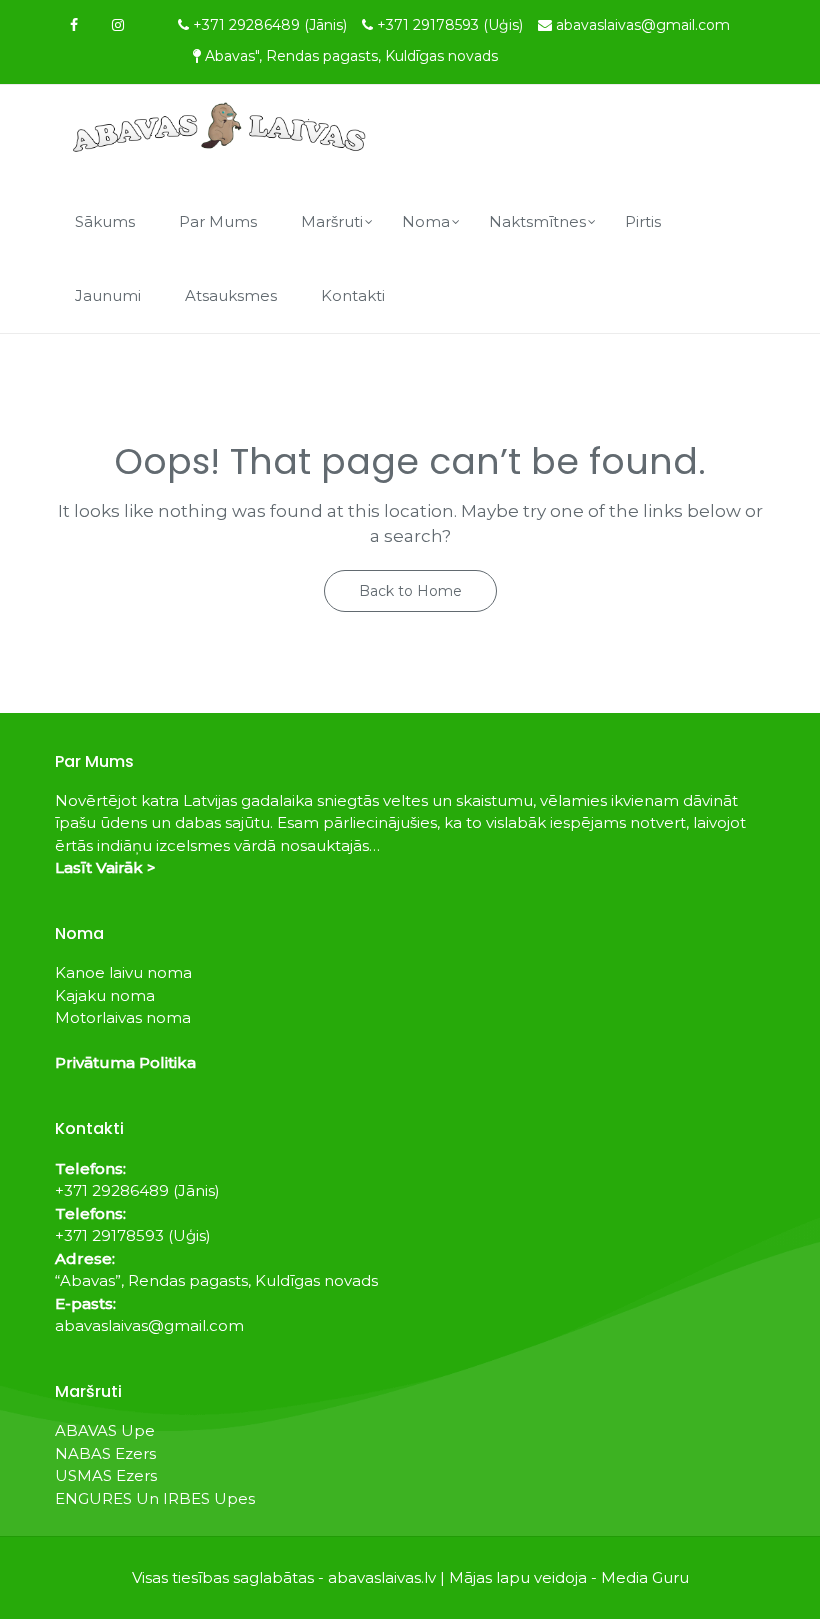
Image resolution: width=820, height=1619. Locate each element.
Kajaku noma (105, 995)
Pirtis (643, 221)
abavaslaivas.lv (382, 1577)
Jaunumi (108, 295)
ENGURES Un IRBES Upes (155, 1498)
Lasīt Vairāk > (105, 867)
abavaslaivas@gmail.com (643, 25)
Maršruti (332, 221)
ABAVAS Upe (105, 1430)
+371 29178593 (450, 25)
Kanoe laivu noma (123, 972)
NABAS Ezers (105, 1453)
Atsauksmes (231, 295)
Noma (426, 221)
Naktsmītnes (537, 221)
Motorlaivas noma (123, 1017)
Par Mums (218, 221)
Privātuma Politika (125, 1062)
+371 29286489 (270, 25)
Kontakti (353, 295)
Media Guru (645, 1577)
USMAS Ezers (106, 1475)
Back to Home (410, 591)
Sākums (105, 221)
